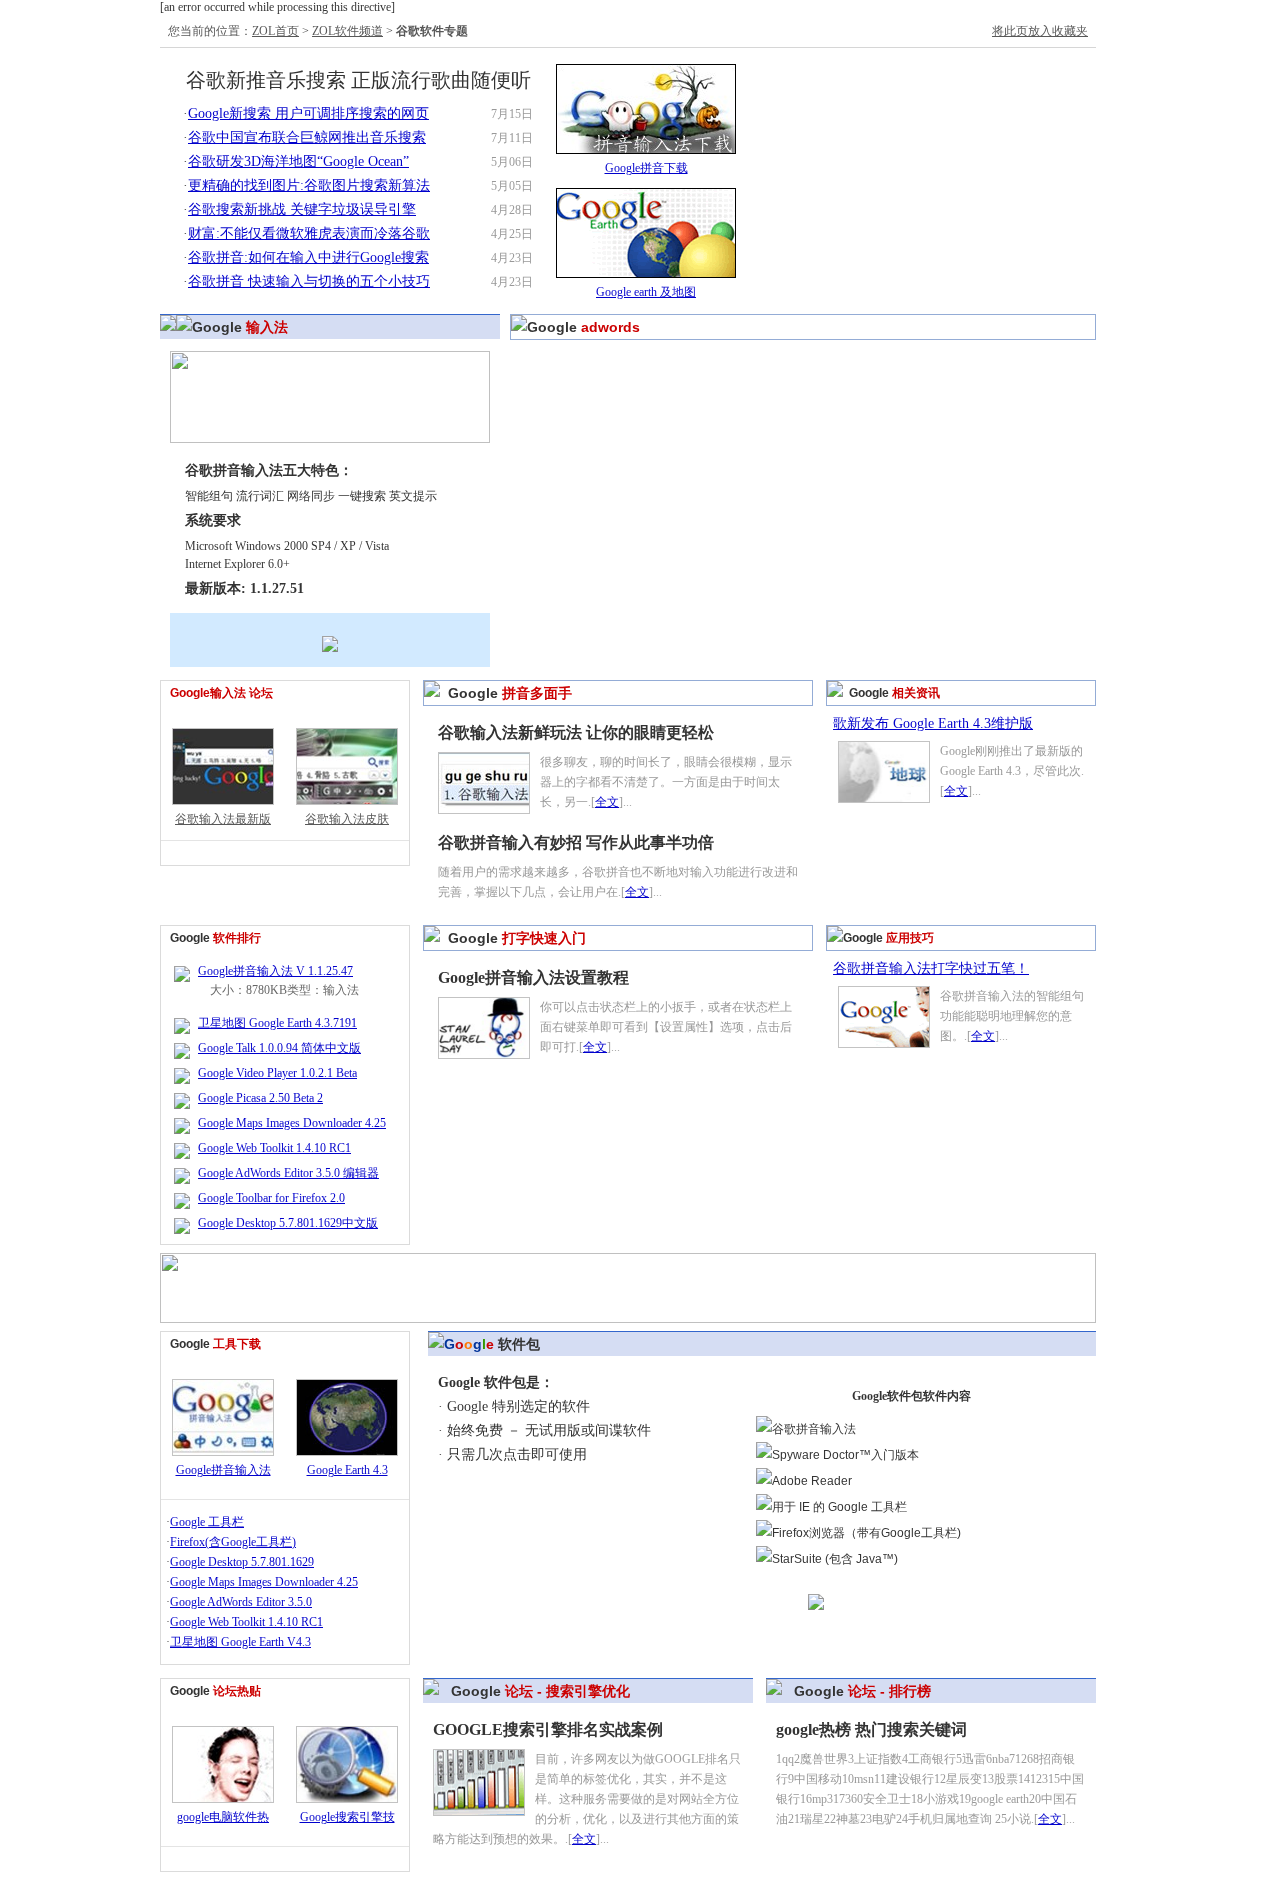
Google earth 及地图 (646, 292)
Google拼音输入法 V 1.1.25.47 (275, 971)
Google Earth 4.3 (347, 1470)
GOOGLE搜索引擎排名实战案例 (548, 1729)
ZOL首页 (275, 31)
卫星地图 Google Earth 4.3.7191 (277, 1023)
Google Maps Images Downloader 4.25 (292, 1123)
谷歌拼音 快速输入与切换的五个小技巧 (309, 281)
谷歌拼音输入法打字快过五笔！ (931, 968)
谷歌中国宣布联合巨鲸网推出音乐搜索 (307, 137)
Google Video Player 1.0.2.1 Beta (277, 1073)
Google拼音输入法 (223, 1470)
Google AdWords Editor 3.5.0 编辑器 (288, 1173)
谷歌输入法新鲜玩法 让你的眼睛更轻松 (576, 732)
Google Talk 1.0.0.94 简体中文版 (279, 1048)
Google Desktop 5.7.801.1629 (242, 1562)
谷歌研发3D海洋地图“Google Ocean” (298, 161)
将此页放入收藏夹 (1040, 31)
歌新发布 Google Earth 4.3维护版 (933, 723)
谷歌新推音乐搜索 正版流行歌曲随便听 (358, 80)
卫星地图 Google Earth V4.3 (240, 1642)
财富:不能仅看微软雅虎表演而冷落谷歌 (309, 233)
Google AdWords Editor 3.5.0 (241, 1602)
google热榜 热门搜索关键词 (871, 1729)
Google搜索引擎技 (347, 1817)
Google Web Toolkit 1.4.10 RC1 (274, 1148)
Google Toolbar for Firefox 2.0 (271, 1198)
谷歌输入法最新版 (223, 819)
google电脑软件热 (223, 1817)
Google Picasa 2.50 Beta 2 (260, 1098)
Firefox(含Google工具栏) (233, 1542)
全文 (607, 802)
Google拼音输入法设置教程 (533, 977)
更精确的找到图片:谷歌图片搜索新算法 (309, 185)
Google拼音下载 (646, 168)
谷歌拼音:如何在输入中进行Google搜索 (308, 257)
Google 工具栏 (207, 1522)
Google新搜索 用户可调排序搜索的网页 (308, 113)
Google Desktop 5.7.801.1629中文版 (288, 1223)
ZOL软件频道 (347, 31)
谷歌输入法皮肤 (347, 819)
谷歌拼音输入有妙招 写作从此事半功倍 (576, 842)
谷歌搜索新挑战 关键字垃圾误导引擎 (302, 209)
